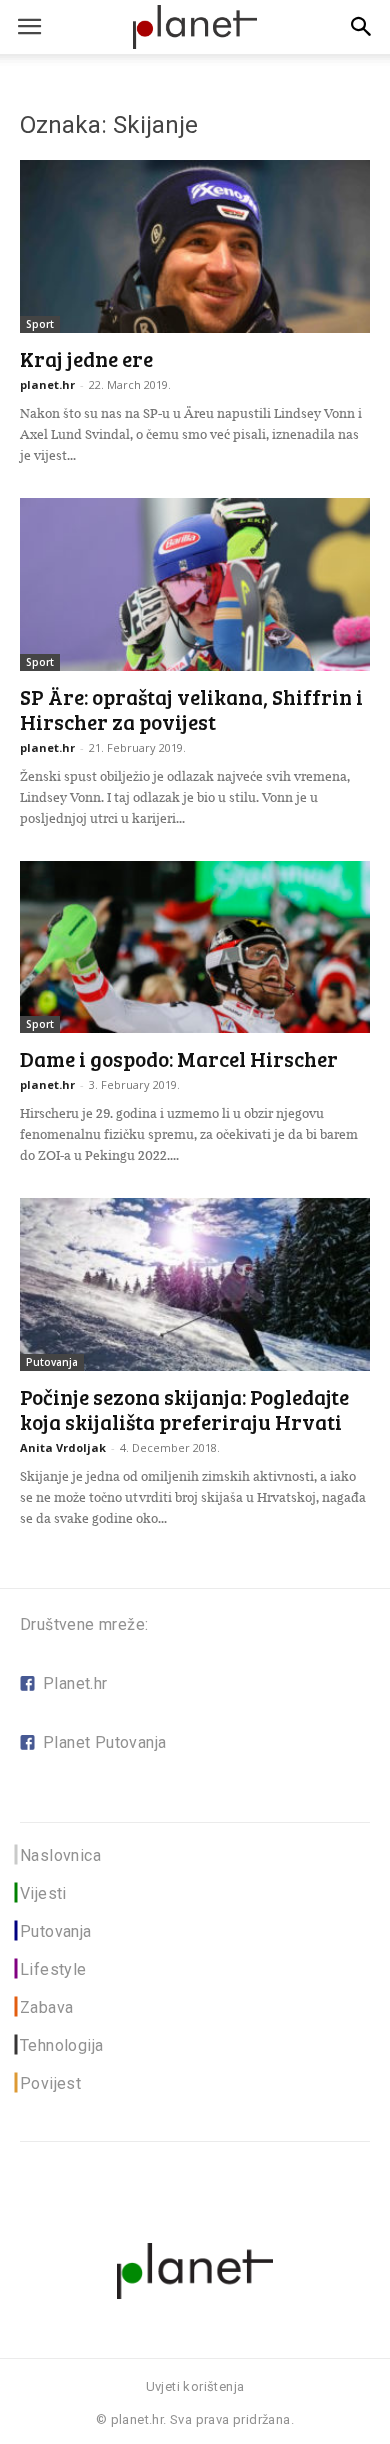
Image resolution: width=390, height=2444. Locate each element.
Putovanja (52, 1362)
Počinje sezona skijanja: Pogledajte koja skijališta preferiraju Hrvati (184, 1409)
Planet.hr (75, 1683)
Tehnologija (61, 2045)
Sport (40, 324)
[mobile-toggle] (29, 27)
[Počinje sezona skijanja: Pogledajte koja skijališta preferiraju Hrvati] (195, 1284)
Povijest (50, 2083)
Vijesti (43, 1893)
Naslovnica (60, 1855)
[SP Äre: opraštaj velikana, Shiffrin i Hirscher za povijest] (195, 584)
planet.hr (47, 384)
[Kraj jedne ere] (195, 246)
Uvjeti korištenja (195, 2386)
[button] (362, 27)
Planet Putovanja (104, 1742)
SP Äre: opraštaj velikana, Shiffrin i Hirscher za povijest (191, 709)
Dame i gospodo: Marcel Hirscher (179, 1058)
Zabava (46, 2007)
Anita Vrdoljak (63, 1447)
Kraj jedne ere (86, 358)
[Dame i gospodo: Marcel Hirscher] (195, 947)
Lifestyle (53, 1969)
